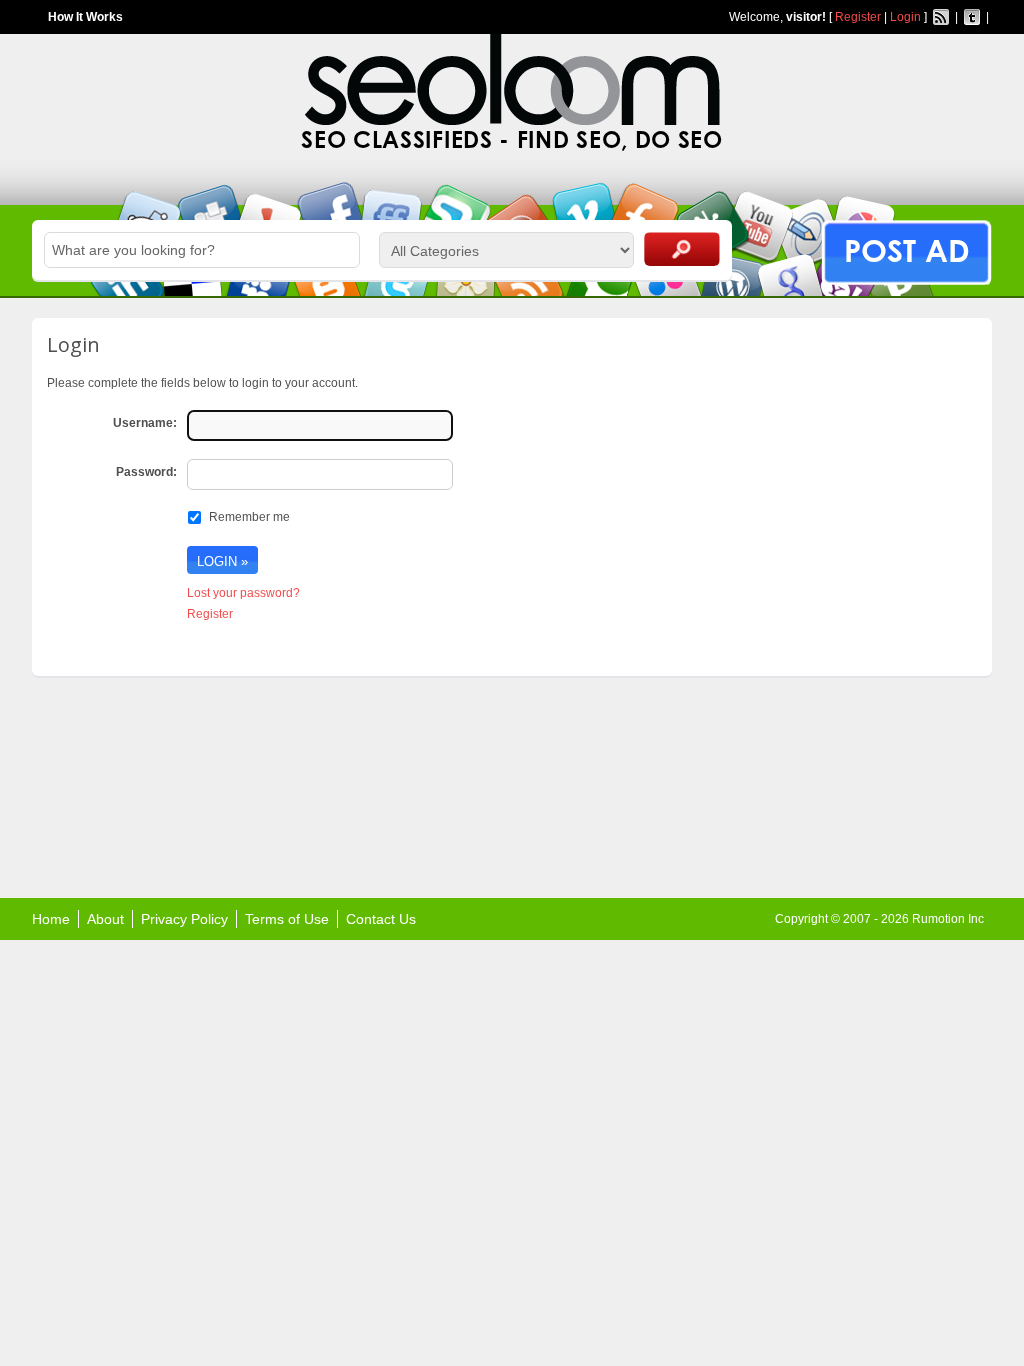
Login (905, 17)
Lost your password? (243, 593)
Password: (146, 472)
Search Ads (682, 249)
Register (858, 17)
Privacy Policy (184, 919)
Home (51, 919)
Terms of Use (287, 919)
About (105, 919)
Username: (145, 423)
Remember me (249, 517)
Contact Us (381, 919)
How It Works (85, 17)
